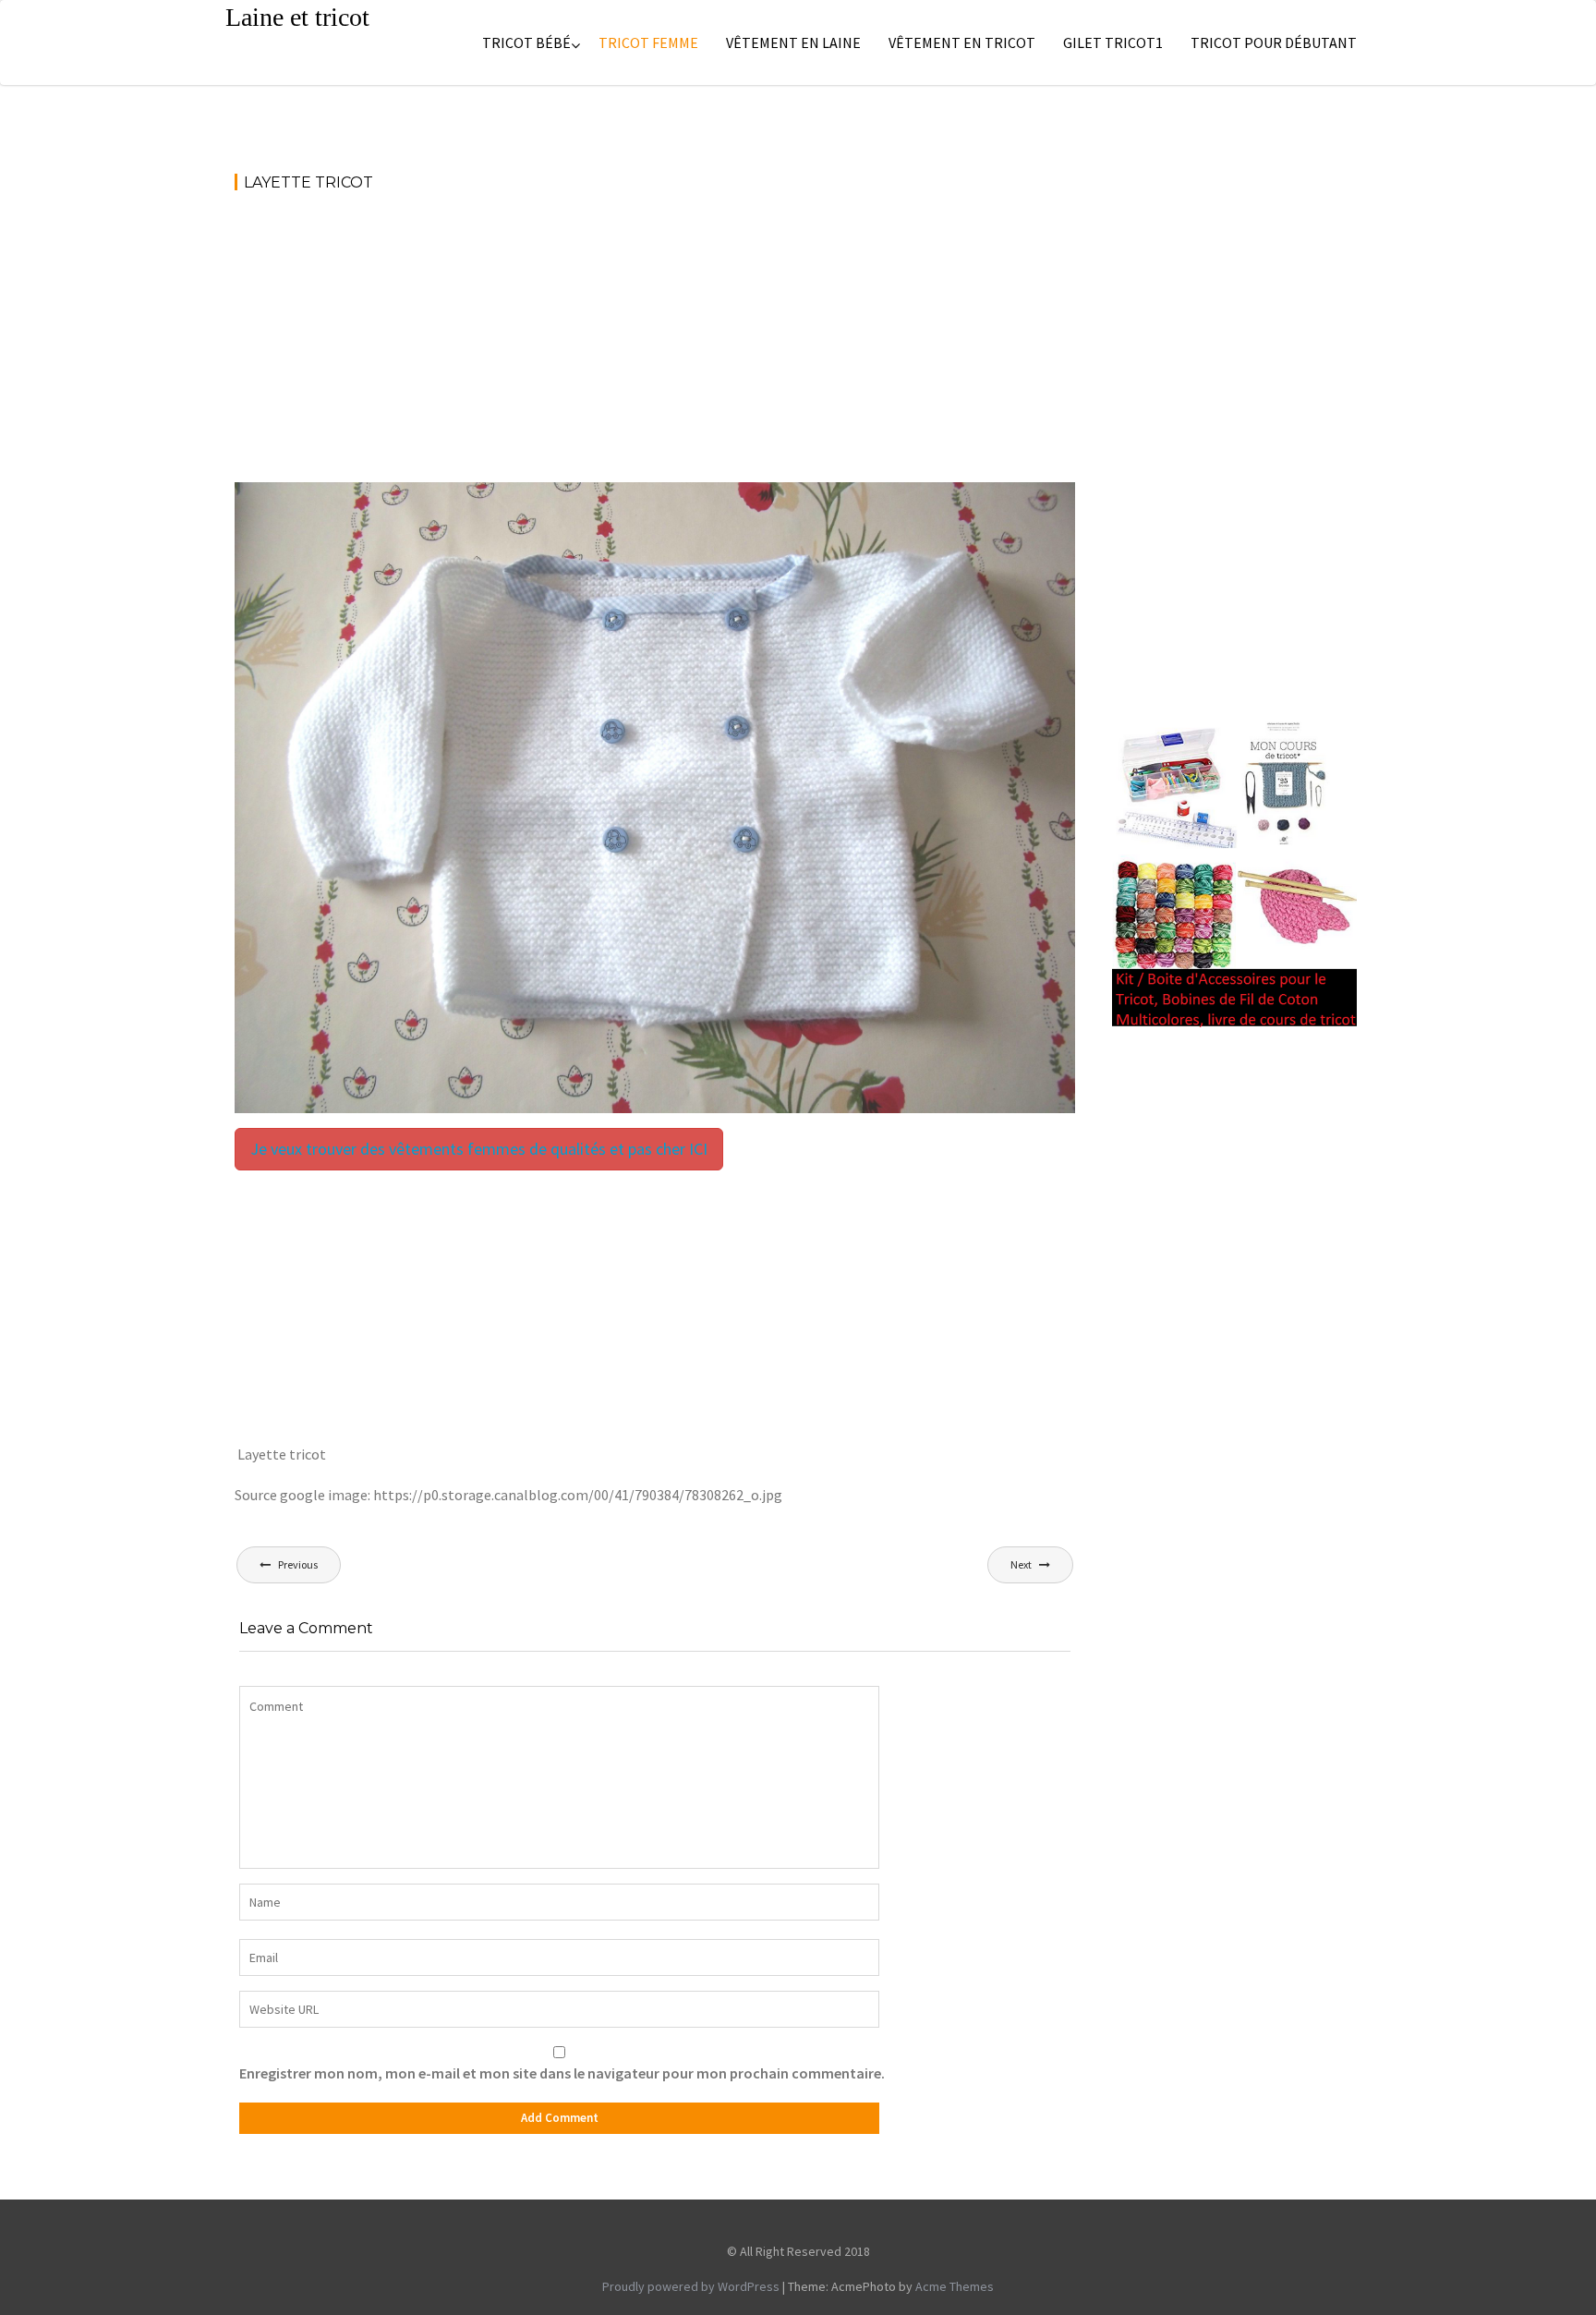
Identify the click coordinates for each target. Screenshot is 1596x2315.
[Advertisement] (655, 345)
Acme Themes (955, 2286)
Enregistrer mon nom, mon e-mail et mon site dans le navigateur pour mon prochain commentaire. (562, 2073)
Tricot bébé (526, 42)
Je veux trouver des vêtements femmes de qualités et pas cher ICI (479, 1149)
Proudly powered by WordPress (691, 2286)
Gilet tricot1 (1113, 42)
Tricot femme (648, 42)
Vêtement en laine (793, 42)
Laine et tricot (297, 17)
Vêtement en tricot (962, 42)
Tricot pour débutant (1274, 42)
